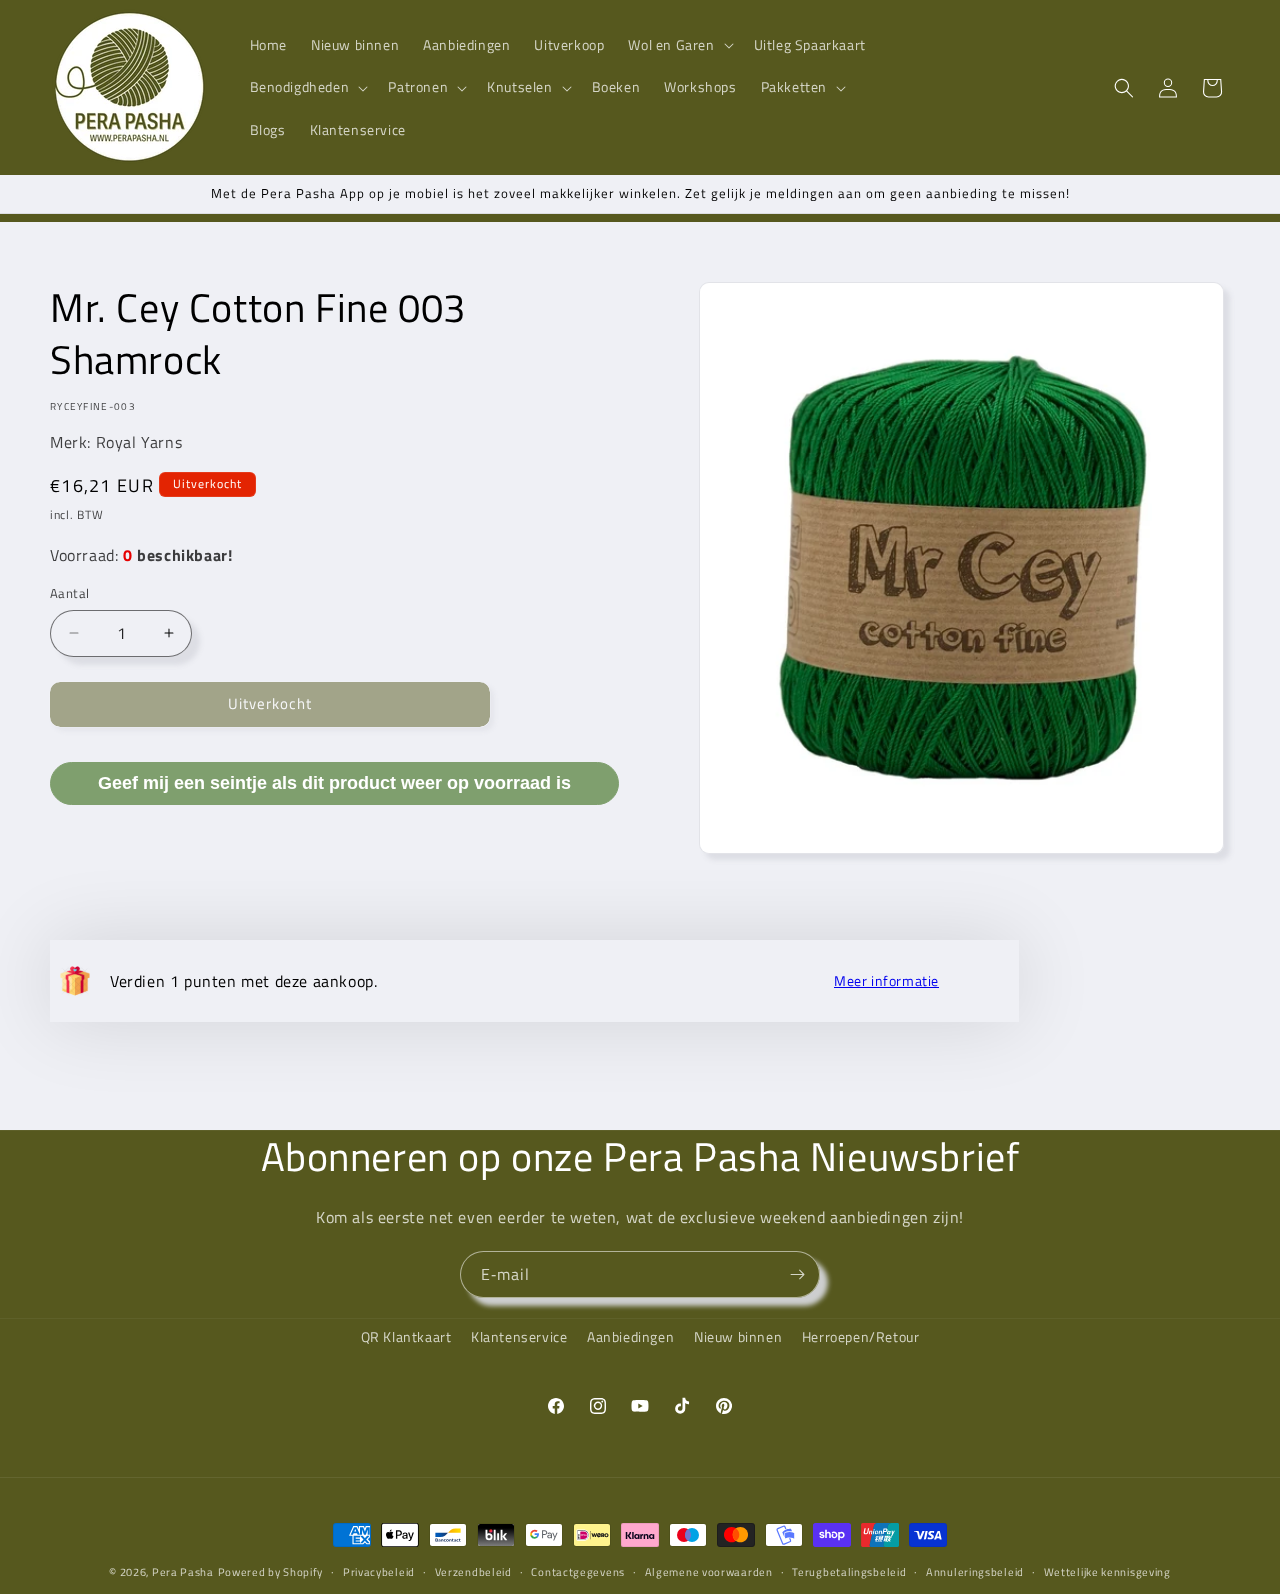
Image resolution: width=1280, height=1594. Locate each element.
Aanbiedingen (630, 1336)
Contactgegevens (578, 1571)
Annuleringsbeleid (975, 1571)
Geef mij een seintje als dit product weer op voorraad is (334, 782)
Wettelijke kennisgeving (1107, 1571)
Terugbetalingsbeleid (849, 1571)
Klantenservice (519, 1336)
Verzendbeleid (473, 1571)
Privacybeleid (379, 1571)
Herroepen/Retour (861, 1336)
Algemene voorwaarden (709, 1571)
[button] (678, 45)
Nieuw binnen (738, 1336)
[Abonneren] (797, 1274)
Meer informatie (886, 981)
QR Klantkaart (406, 1336)
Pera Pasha (183, 1572)
